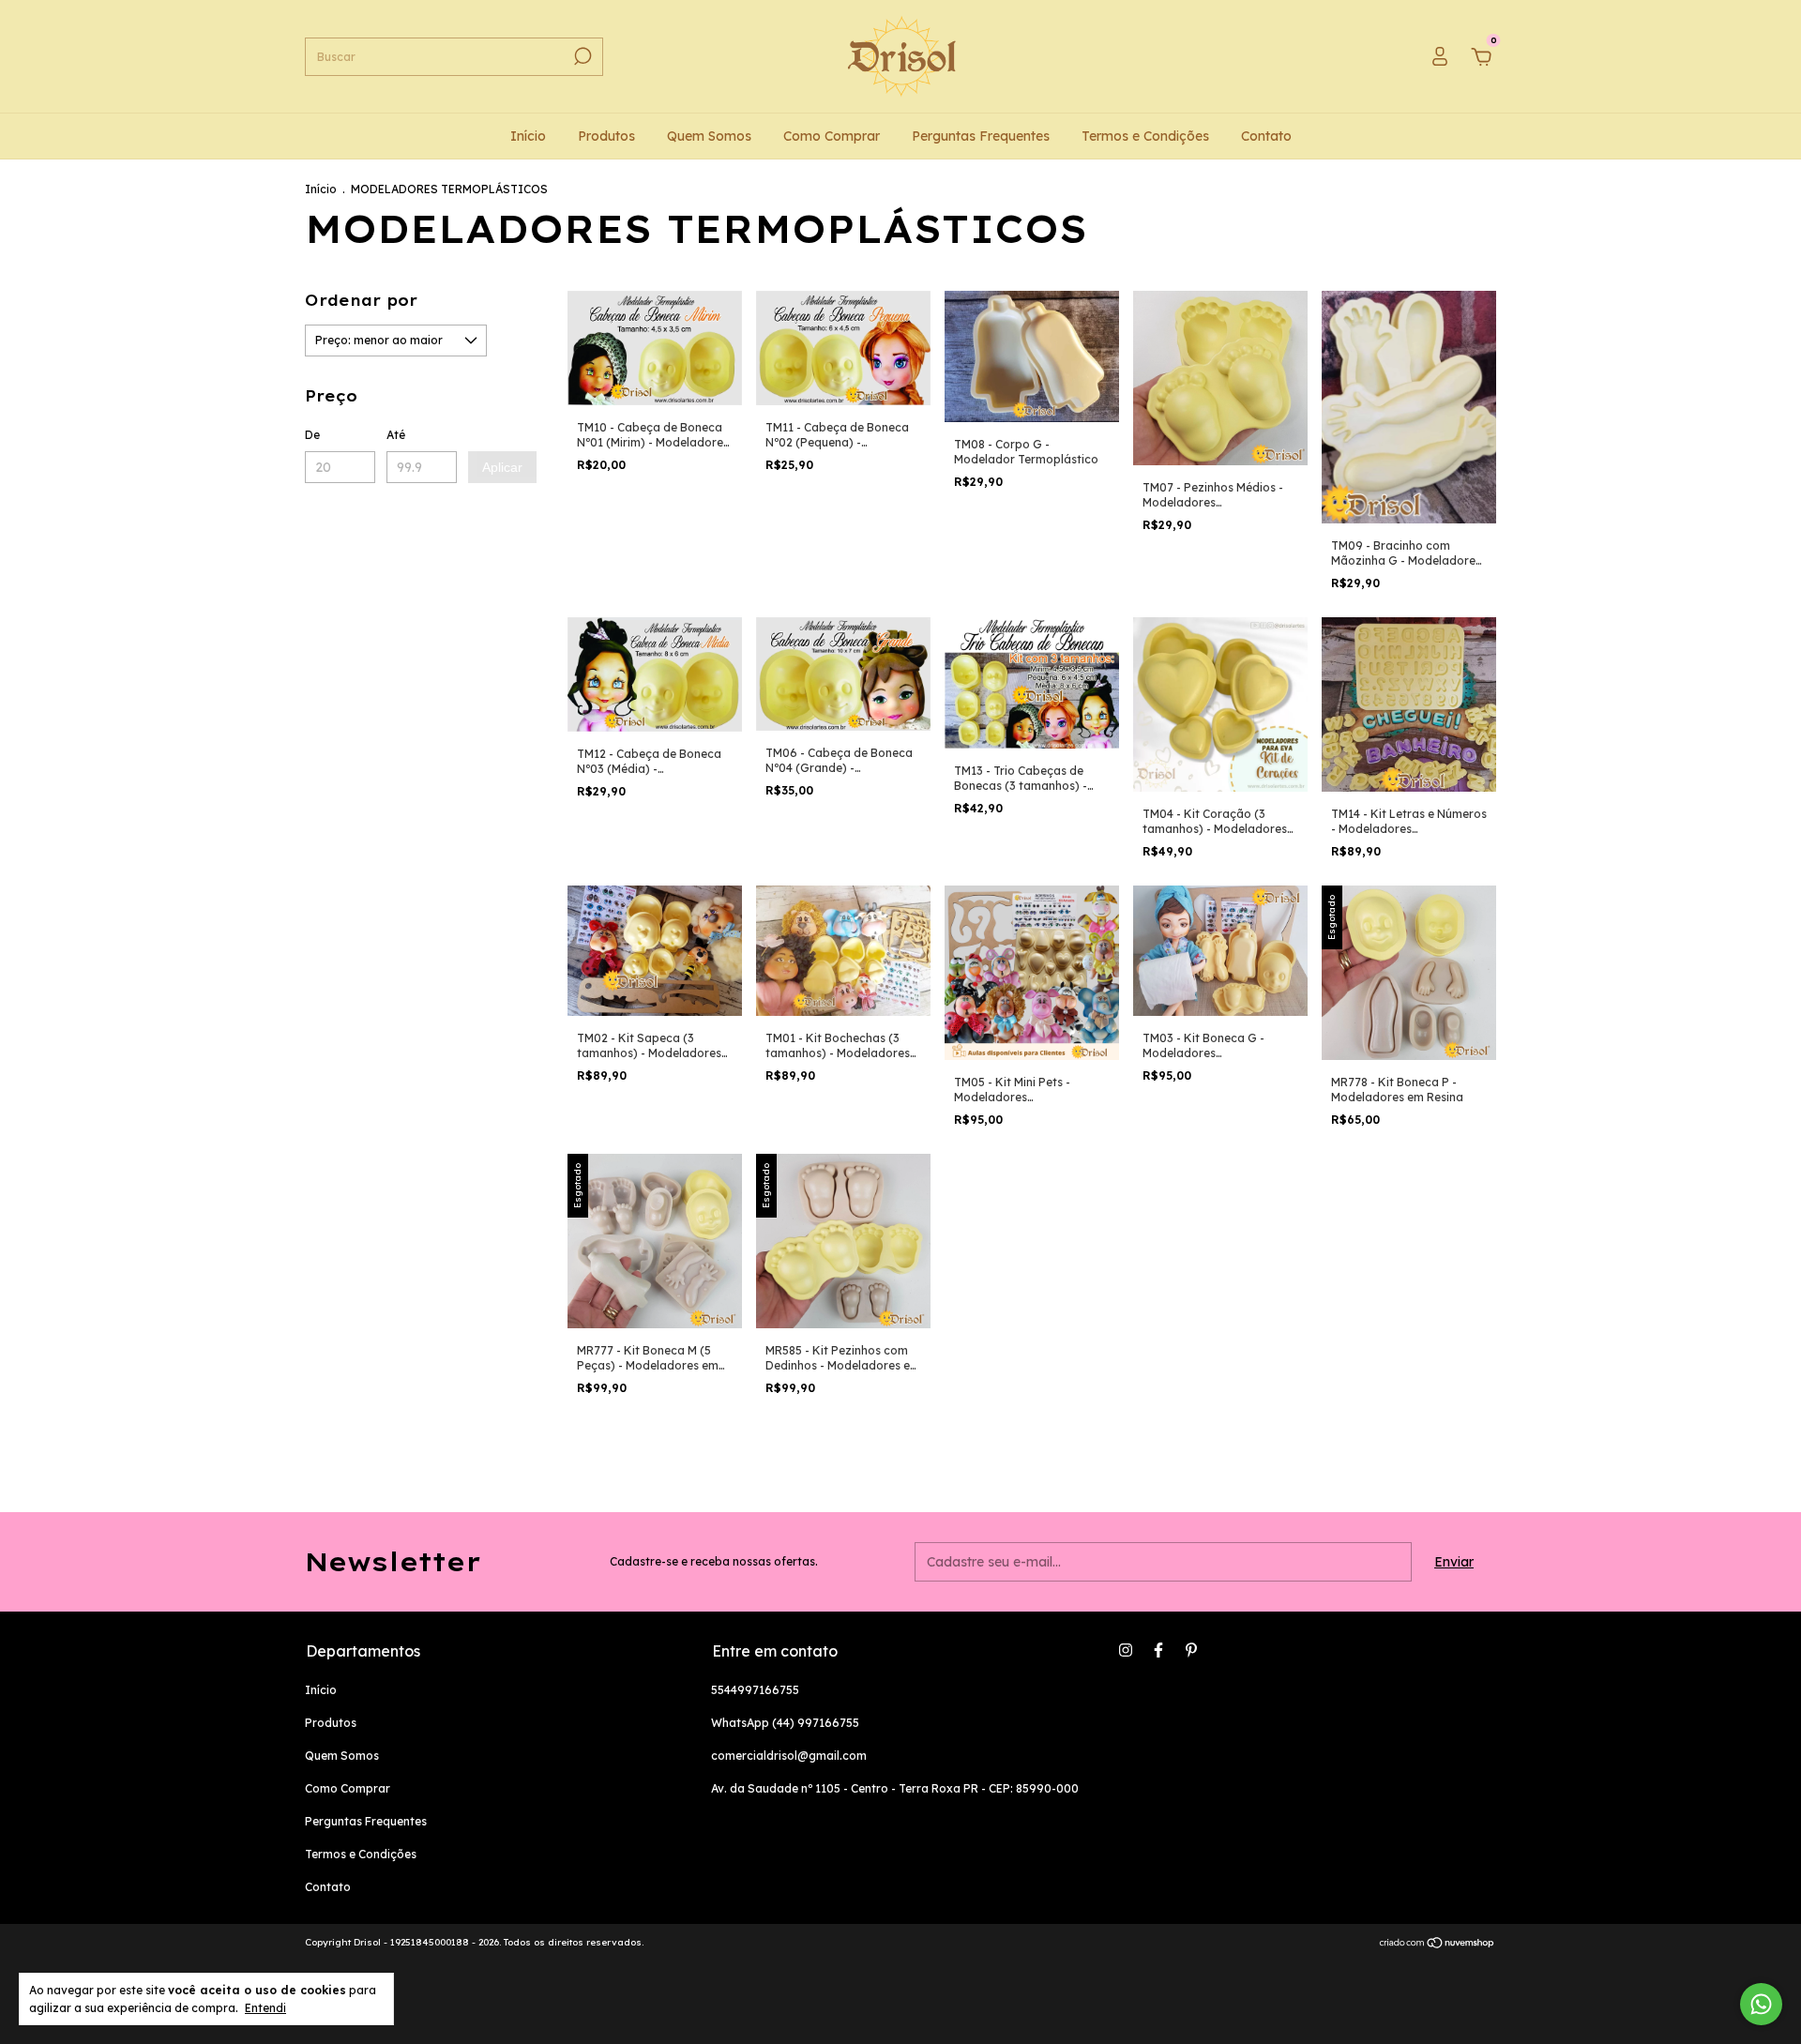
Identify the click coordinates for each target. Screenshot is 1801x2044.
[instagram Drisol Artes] (1126, 1650)
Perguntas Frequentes (981, 136)
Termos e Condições (1145, 136)
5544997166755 (755, 1690)
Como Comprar (832, 136)
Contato (1266, 136)
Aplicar (502, 467)
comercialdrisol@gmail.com (789, 1756)
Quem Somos (709, 136)
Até (396, 435)
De (312, 435)
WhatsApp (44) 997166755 (785, 1723)
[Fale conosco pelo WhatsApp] (1761, 2004)
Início (528, 136)
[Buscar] (581, 56)
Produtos (606, 136)
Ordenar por (361, 300)
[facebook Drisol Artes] (1158, 1650)
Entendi (265, 2008)
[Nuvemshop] (1438, 1945)
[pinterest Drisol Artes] (1191, 1650)
